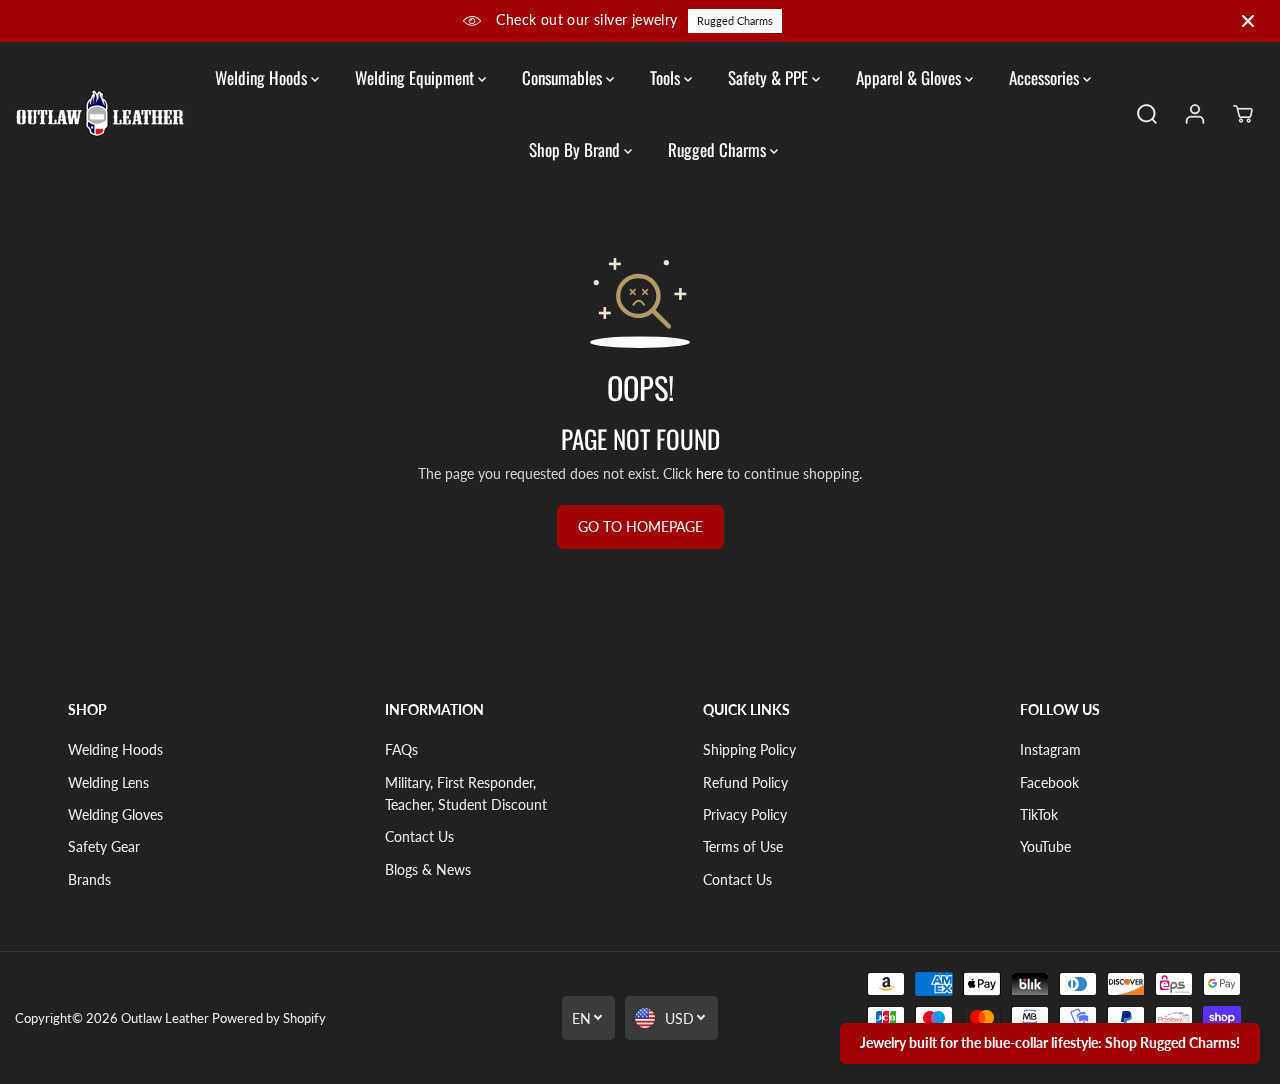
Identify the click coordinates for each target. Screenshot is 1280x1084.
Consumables (564, 77)
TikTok (1039, 814)
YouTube (1045, 846)
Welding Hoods (263, 77)
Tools (667, 77)
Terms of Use (743, 846)
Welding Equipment (416, 77)
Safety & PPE (770, 77)
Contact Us (419, 836)
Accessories (1046, 77)
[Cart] (1243, 114)
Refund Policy (745, 782)
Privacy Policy (745, 814)
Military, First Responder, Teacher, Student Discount (466, 793)
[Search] (1147, 114)
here (709, 473)
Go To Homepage (640, 526)
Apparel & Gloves (910, 77)
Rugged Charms (735, 20)
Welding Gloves (115, 814)
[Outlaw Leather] (100, 113)
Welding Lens (108, 782)
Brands (89, 879)
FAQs (401, 749)
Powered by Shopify (269, 1018)
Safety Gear (104, 846)
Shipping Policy (749, 749)
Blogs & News (428, 869)
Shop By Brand (576, 149)
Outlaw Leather (165, 1018)
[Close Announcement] (1248, 21)
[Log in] (1195, 114)
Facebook (1049, 782)
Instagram (1050, 749)
